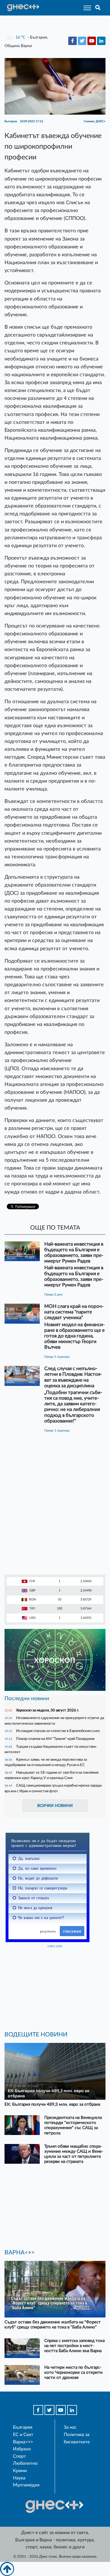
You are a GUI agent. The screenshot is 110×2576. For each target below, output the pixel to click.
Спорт (19, 2456)
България (23, 2427)
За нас (70, 2427)
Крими (20, 2471)
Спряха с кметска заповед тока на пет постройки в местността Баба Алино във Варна (74, 2346)
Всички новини (55, 1806)
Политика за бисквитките (77, 2438)
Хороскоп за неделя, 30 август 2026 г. (48, 1710)
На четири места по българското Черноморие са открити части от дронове (73, 2373)
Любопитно (25, 2463)
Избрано (22, 2449)
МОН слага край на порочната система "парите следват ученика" (74, 1312)
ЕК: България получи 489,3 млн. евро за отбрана (52, 2104)
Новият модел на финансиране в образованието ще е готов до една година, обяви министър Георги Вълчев (74, 1336)
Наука (19, 2478)
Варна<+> (23, 2442)
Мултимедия (26, 2485)
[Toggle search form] (98, 8)
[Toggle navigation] (86, 8)
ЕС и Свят (23, 2435)
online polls (55, 1946)
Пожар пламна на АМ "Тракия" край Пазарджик (55, 1739)
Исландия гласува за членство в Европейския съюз (58, 1731)
